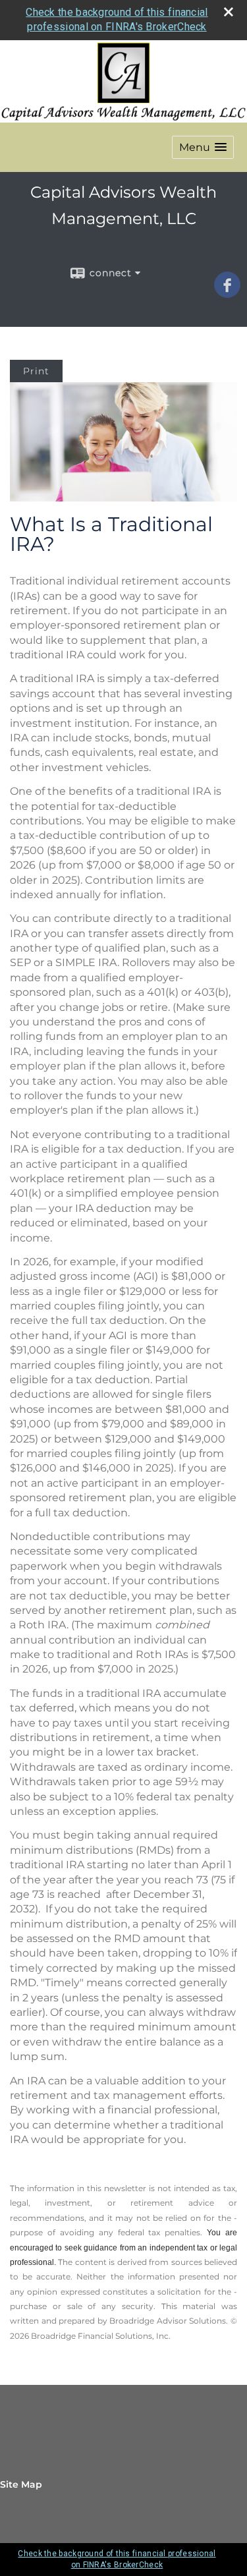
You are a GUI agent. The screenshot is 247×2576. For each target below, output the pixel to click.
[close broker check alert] (229, 12)
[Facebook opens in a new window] (227, 293)
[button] (203, 147)
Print (36, 371)
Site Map (21, 2484)
